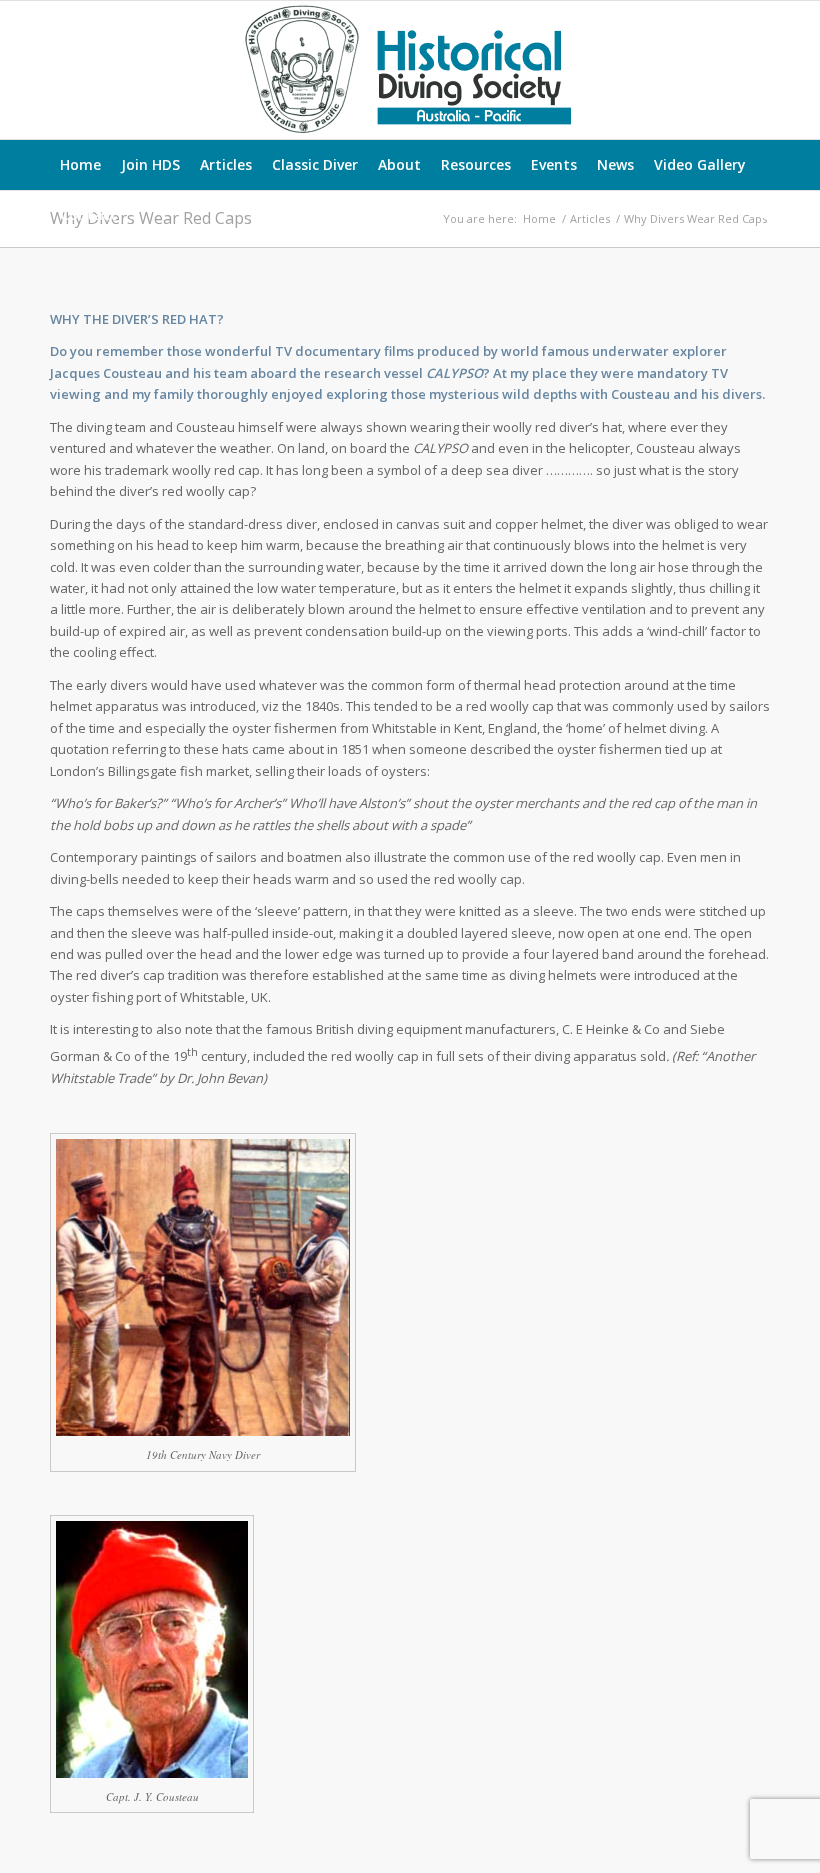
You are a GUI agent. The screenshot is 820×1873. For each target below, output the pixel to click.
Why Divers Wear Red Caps (151, 218)
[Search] (759, 215)
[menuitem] (80, 165)
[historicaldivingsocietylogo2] (410, 70)
